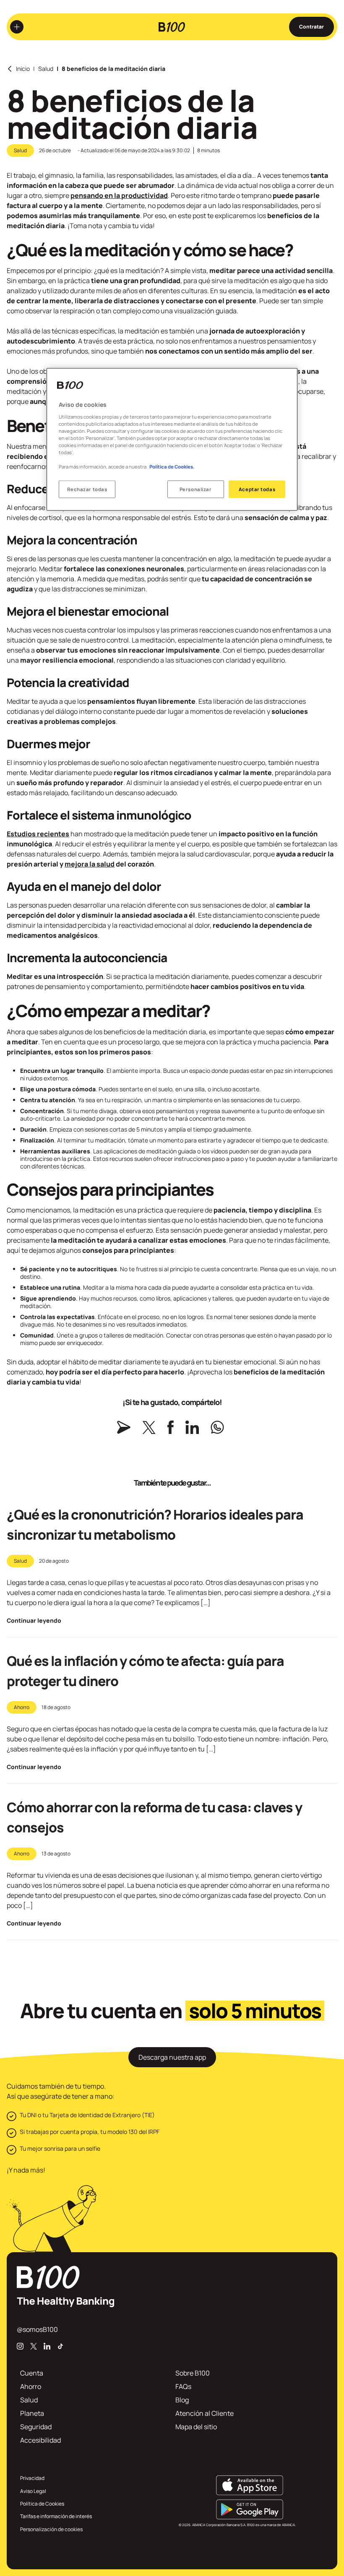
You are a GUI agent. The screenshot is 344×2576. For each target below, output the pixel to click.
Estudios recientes (38, 834)
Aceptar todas (257, 489)
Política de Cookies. (172, 467)
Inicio (23, 69)
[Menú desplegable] (17, 27)
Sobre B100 (193, 2373)
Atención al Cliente (205, 2413)
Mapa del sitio (196, 2427)
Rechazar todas (87, 489)
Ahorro (22, 1707)
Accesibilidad (40, 2440)
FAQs (183, 2386)
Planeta (32, 2413)
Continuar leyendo (34, 1621)
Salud (46, 69)
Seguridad (36, 2427)
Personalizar (196, 489)
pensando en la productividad (119, 195)
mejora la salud (90, 864)
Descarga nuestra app (172, 2057)
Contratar (311, 27)
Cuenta (32, 2373)
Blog (182, 2400)
